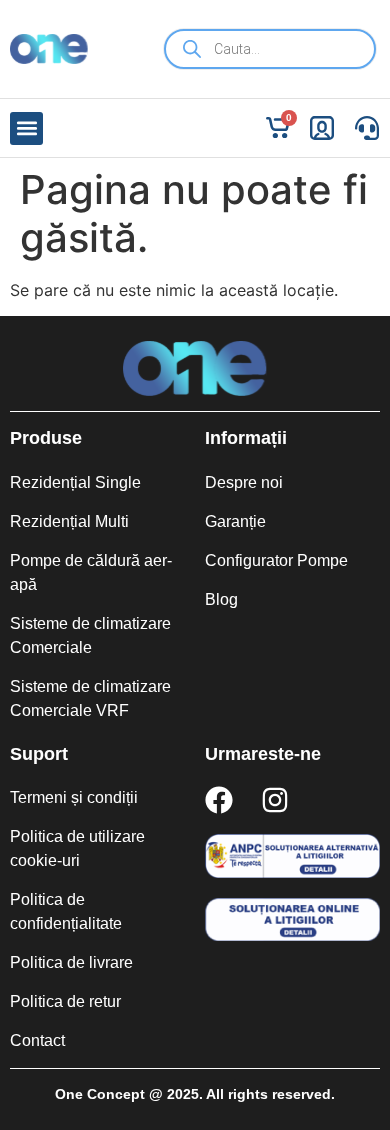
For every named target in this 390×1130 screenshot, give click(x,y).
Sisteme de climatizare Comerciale (90, 635)
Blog (221, 599)
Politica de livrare (71, 962)
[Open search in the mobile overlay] (270, 49)
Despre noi (244, 482)
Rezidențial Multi (69, 521)
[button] (26, 128)
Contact (37, 1040)
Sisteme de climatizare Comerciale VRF (90, 698)
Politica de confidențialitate (66, 911)
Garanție (235, 521)
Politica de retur (65, 1001)
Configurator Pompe (276, 560)
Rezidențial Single (75, 482)
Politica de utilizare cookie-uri (77, 848)
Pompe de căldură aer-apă (91, 572)
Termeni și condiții (74, 797)
